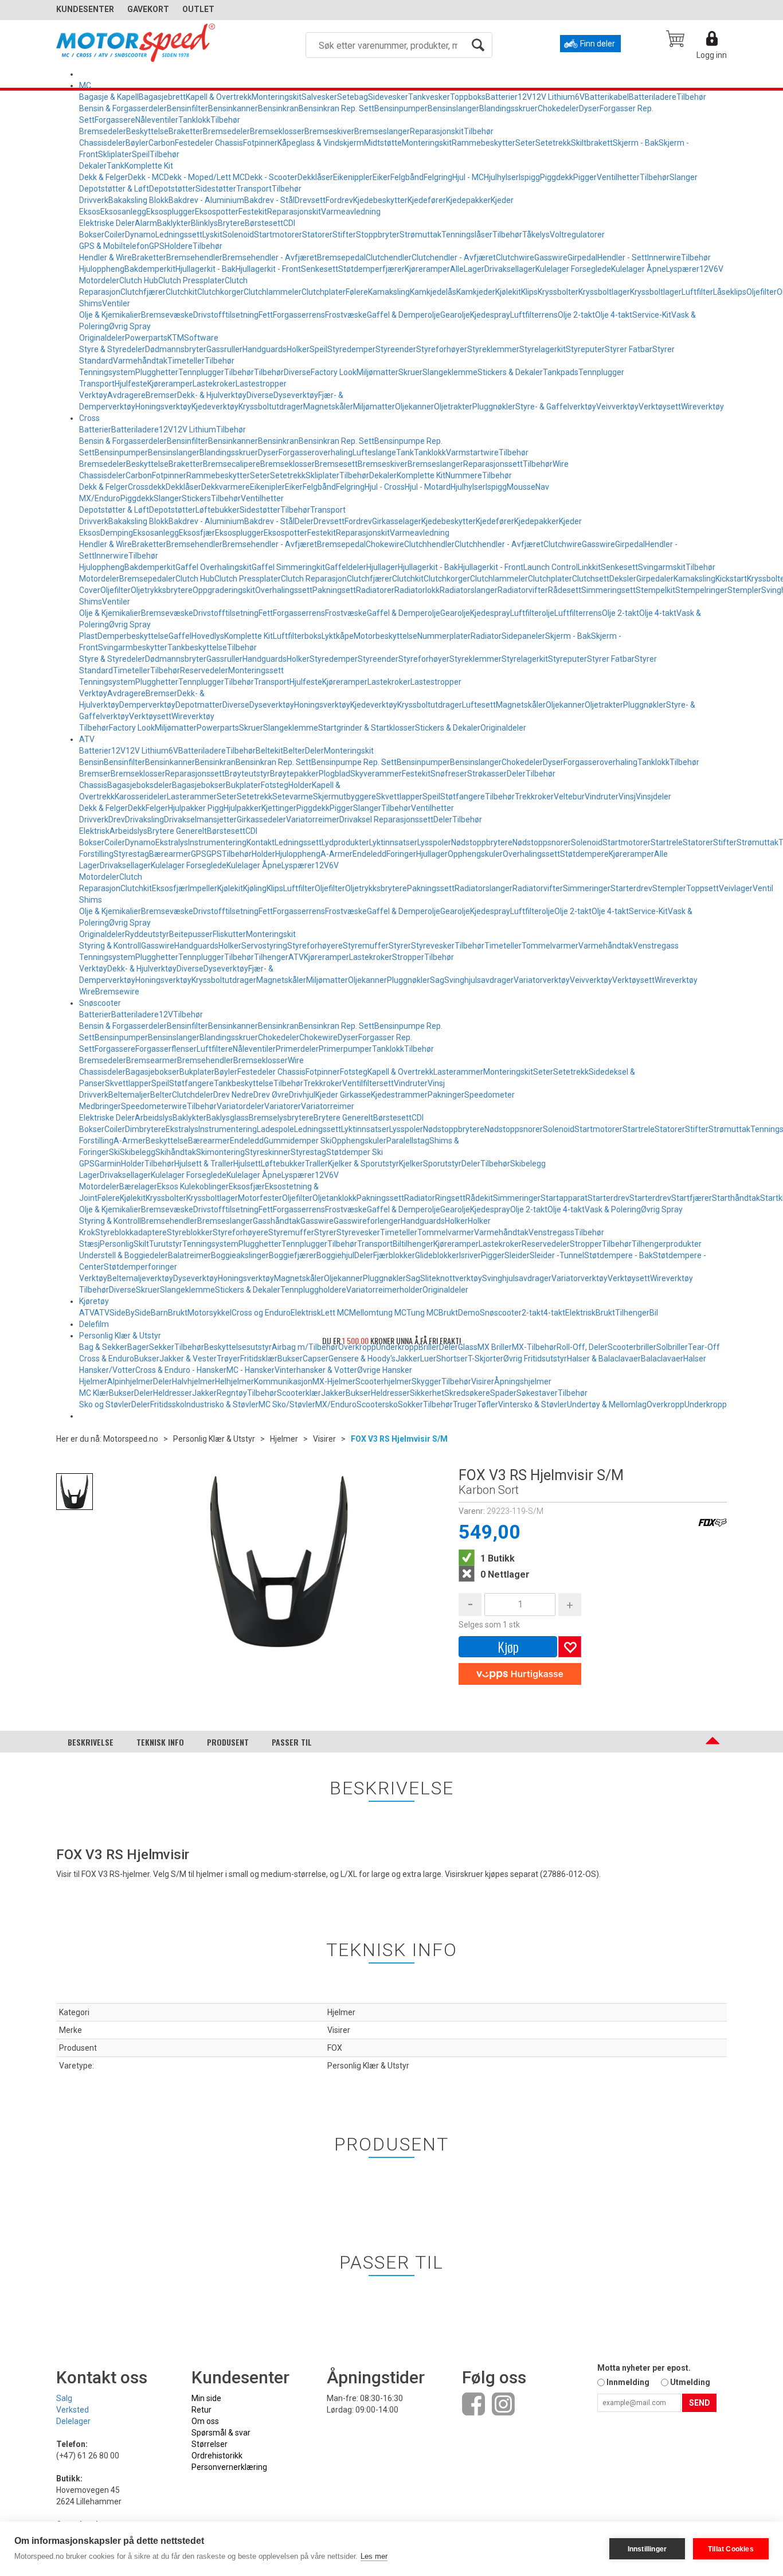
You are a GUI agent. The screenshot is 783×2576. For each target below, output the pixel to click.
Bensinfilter (187, 108)
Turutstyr (166, 1244)
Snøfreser (449, 774)
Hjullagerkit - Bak (205, 269)
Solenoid (238, 235)
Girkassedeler (261, 819)
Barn (159, 1313)
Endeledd (369, 854)
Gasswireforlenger (367, 1221)
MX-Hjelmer (334, 1381)
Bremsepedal (341, 257)
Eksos (90, 212)
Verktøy (93, 395)
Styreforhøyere (315, 946)
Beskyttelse (147, 131)
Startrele (667, 842)
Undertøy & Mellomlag (607, 1404)
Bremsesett (336, 464)
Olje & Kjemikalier (110, 315)
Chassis (93, 785)
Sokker (410, 1404)
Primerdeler (297, 1049)
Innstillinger (647, 2549)
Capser (316, 1359)
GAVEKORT (148, 9)
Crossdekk (147, 487)
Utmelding (690, 2382)
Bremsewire (117, 992)
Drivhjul (302, 1095)
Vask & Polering (613, 1209)
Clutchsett (591, 579)
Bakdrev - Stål (269, 200)
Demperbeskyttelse (133, 636)
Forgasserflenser (166, 1049)
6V (580, 97)
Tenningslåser (467, 235)
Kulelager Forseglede (573, 269)
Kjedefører (427, 200)
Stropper (408, 957)
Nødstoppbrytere (482, 842)
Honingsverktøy (163, 407)
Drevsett (310, 200)
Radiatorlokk (417, 590)
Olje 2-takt (576, 315)
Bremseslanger (382, 131)
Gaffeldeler (346, 567)
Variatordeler (240, 1106)
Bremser (161, 395)
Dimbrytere (145, 1129)
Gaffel (180, 636)
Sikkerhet (427, 1393)
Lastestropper (261, 384)
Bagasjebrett (162, 97)
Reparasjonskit (437, 131)
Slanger (684, 177)
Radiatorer (375, 590)
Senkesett (320, 269)
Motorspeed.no (131, 1439)
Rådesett (565, 590)
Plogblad (334, 774)
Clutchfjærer (143, 292)
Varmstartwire (472, 452)
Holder (300, 785)
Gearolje (455, 315)
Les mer (374, 2556)
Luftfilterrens (534, 315)
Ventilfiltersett (368, 1083)
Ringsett (450, 1198)
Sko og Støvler (105, 1404)
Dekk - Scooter (271, 177)
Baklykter (174, 223)
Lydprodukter (345, 842)
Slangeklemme (450, 372)
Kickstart (731, 579)
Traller (316, 1164)
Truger (465, 1404)
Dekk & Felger (103, 177)
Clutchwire (515, 257)
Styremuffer (366, 946)
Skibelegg (138, 1152)
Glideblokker (437, 1255)
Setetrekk (553, 143)
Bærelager (138, 1186)
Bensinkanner (233, 108)
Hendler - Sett (622, 257)
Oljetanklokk (334, 1198)
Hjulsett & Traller (204, 1164)
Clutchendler (389, 257)
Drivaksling (144, 819)
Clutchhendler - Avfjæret (499, 544)
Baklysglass (228, 1118)
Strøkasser (487, 774)
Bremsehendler (194, 257)
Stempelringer (701, 590)
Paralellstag (408, 1141)
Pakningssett (431, 888)
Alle (457, 269)
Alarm (146, 223)
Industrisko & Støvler (222, 1404)
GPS (157, 246)
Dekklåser (315, 177)
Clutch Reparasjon (314, 579)
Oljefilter (762, 292)
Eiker (381, 177)
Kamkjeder (476, 292)
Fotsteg (275, 785)
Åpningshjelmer (523, 1381)
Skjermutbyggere (344, 797)
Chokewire (385, 544)
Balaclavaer (662, 1359)
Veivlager (736, 888)
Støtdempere (584, 854)
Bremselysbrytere (281, 1118)
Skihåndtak (176, 1152)
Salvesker (319, 97)
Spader (503, 1393)
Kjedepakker (468, 200)
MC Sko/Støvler (287, 1404)
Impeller (203, 888)
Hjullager (382, 567)
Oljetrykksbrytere (162, 590)
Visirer (483, 1381)
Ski (114, 1152)
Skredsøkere (467, 1393)
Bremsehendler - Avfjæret (270, 257)
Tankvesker (429, 97)
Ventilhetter (618, 177)
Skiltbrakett (592, 143)
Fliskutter (229, 934)
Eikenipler (267, 487)
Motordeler (99, 280)
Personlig (117, 1244)
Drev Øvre (271, 1095)
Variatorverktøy (542, 980)
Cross (89, 418)
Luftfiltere (215, 1049)
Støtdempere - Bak (618, 1255)
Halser (695, 1359)
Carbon (162, 143)
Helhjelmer (234, 1381)
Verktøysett (660, 407)
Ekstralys (172, 842)
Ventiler (116, 303)
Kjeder (502, 200)
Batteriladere (653, 97)
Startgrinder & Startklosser (367, 728)
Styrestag (131, 854)
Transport (254, 189)
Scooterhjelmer (383, 1381)
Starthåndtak (736, 1198)
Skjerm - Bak (636, 143)
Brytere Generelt (177, 831)
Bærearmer (170, 854)
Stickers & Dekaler (510, 372)
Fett (266, 315)
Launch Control (551, 567)
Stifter (344, 235)
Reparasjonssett (493, 464)
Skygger (426, 1381)
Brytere (231, 223)
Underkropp (706, 1404)
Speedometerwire (154, 1106)
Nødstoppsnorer (542, 842)
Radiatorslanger (469, 590)
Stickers (196, 498)
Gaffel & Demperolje (404, 315)
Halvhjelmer (193, 1381)
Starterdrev (631, 888)
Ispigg (529, 177)
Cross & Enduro (107, 1359)
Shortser (452, 1359)
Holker (298, 349)
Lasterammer (192, 797)
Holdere (179, 246)
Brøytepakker (294, 774)
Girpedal (582, 257)
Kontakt (261, 842)
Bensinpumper (401, 108)
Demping (117, 533)
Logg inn (712, 55)
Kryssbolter (558, 292)
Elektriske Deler (107, 223)
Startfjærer (692, 1198)
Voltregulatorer (577, 235)
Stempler (744, 590)
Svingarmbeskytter (133, 647)
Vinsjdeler (653, 797)
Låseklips (730, 292)
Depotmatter (199, 705)
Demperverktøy (147, 705)
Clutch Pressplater (191, 280)
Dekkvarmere (226, 487)
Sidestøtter (216, 189)
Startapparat (564, 1198)
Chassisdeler (102, 143)
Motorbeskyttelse (385, 636)
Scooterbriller (632, 1347)
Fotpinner (260, 143)
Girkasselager (397, 521)
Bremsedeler (103, 131)
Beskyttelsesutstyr (238, 1347)
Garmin (108, 1164)
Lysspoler (434, 842)
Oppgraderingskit (224, 590)
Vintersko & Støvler (533, 1404)
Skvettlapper (399, 797)
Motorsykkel (210, 1313)
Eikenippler (353, 177)
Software (201, 338)
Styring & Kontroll (110, 946)
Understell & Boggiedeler (124, 1255)
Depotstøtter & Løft (114, 189)
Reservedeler (204, 670)
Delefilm (94, 1324)
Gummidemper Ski (297, 1141)
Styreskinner (268, 1152)
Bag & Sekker (103, 1347)
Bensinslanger (453, 108)
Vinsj (627, 797)
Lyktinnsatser (393, 842)
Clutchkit (181, 292)
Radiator (486, 636)
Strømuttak (420, 235)
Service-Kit (652, 315)
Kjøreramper (427, 269)
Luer (428, 1359)
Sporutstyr (442, 1164)
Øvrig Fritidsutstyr (535, 1359)
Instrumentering (217, 842)
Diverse (297, 372)
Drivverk (94, 200)
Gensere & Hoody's (362, 1359)
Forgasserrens (299, 315)
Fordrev (339, 200)
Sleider (517, 1255)
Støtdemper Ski (355, 1152)
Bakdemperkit (150, 269)
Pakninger (446, 1095)
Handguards (265, 349)
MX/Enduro (336, 1404)
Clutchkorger (220, 292)
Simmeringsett (608, 590)
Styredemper (351, 349)
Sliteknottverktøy (451, 1278)
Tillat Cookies (731, 2549)
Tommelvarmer (550, 946)
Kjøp (508, 1646)
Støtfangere (463, 797)
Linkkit (589, 567)
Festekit (253, 212)
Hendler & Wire (105, 257)
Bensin (91, 762)
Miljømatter (377, 372)
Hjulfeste (131, 384)
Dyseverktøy (296, 395)
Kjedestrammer (399, 1095)
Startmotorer (278, 235)
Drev (117, 819)
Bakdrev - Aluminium (206, 200)
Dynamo (140, 235)
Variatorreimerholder (384, 1290)
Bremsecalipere (232, 464)
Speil (141, 154)
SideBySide (130, 1313)
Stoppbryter (378, 235)
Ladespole (275, 1129)
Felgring (438, 177)
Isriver (470, 1255)
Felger (157, 808)
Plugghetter (157, 372)
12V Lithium (553, 97)
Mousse (521, 487)
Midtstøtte (383, 143)
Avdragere (126, 395)
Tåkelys (536, 235)
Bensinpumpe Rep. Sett (354, 762)
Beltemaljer (129, 1095)
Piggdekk (557, 177)
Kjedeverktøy (215, 407)
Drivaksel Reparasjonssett (386, 819)
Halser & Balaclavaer (604, 1359)
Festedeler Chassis (209, 143)
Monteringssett (256, 670)
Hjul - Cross (385, 487)
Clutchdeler (193, 1095)
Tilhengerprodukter (667, 1244)
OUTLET (198, 9)
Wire (561, 464)
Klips (529, 292)
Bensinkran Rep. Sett (336, 108)
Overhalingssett (284, 590)
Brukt (178, 1313)
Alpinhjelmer (130, 1381)
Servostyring (264, 946)
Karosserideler (141, 797)
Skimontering (220, 1152)
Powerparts (146, 338)
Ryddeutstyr (147, 934)
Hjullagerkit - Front (268, 269)
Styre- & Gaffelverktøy (556, 407)
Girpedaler (655, 579)
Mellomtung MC (378, 1313)
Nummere (464, 475)
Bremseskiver (329, 131)
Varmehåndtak (140, 361)
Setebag (353, 97)
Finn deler (598, 44)
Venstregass (656, 946)
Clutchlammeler (273, 292)
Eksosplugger (171, 212)
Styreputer (585, 349)
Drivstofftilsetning (226, 315)
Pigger (585, 177)
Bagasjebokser (199, 785)
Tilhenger (271, 957)
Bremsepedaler (147, 579)
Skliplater (115, 154)
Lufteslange (374, 452)
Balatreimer (189, 1255)
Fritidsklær (259, 1359)
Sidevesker (388, 97)
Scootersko (377, 1404)
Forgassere (115, 120)
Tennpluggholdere (313, 1290)
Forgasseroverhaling (316, 452)
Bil (654, 1313)
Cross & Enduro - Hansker (181, 1370)
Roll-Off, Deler (582, 1347)
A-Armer (336, 854)
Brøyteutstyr (247, 774)
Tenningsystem (107, 372)
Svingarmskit (662, 567)
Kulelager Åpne (639, 269)
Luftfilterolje (532, 613)
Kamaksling (389, 292)
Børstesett (264, 223)
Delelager (73, 2421)
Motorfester (260, 1198)
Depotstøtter (172, 189)
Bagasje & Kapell (109, 97)
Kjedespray (490, 315)
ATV (87, 739)
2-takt (533, 1313)
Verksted (73, 2410)
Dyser (589, 108)
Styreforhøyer (442, 349)
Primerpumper (345, 1049)
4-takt (554, 1313)
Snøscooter (100, 1003)
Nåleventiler (157, 120)
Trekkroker (534, 797)
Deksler (623, 579)
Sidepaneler (523, 636)
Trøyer (228, 1359)
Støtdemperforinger (140, 1267)
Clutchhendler (429, 544)
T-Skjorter (486, 1359)
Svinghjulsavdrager (479, 980)
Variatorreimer (313, 819)
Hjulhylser (501, 177)
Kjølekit (508, 292)
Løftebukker (218, 510)
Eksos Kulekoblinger (193, 1186)
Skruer (410, 372)
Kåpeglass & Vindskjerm (321, 143)
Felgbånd (407, 177)
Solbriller (672, 1347)
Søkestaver (537, 1393)
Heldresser (173, 1393)
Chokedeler (558, 108)
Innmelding (628, 2382)
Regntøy (232, 1393)
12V (525, 97)
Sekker (162, 1347)
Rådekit (479, 1198)
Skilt (141, 1244)
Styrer (400, 946)
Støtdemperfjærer (371, 269)
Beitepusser (191, 934)
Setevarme (293, 797)
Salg (64, 2398)
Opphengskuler (475, 854)
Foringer (401, 854)
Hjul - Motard (428, 487)
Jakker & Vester (188, 1359)
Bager (138, 1347)
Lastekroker (214, 384)
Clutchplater (324, 292)
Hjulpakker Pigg (196, 808)
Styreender (396, 349)
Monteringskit (277, 97)
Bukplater (243, 785)
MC (85, 85)
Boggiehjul (335, 1255)
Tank (116, 166)
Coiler (115, 235)
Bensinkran (278, 108)
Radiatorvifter (523, 590)
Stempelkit (655, 590)
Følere (357, 292)
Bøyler (137, 143)
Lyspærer (683, 269)
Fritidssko (167, 1404)
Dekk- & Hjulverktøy (212, 395)
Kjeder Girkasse (343, 1095)
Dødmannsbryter (176, 349)
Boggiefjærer (293, 1255)
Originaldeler (102, 338)
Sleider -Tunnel (557, 1255)
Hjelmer (93, 1381)
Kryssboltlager (604, 292)
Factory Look (334, 372)
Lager (474, 269)
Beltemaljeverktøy (140, 1278)
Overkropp (665, 1404)
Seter (525, 143)
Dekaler (93, 166)
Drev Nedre (233, 1095)
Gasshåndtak (277, 1221)
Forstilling (96, 854)
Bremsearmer (152, 1060)
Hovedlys (208, 636)
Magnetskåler (328, 407)
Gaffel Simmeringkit (288, 567)
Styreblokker (190, 1232)
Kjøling (255, 888)
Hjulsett (247, 1164)
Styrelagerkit (543, 349)
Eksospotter (217, 212)
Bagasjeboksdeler (140, 785)
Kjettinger (279, 808)
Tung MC (422, 1313)
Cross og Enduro (261, 1313)
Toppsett (702, 888)
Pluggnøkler (494, 407)
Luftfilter (697, 292)
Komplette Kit (149, 166)
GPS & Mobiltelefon (114, 246)
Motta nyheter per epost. (644, 2368)
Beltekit (269, 751)
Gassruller (224, 349)
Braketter (186, 131)
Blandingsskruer (508, 108)
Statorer (317, 235)
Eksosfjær (197, 533)
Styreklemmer (493, 349)
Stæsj (89, 1244)
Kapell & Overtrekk (219, 97)
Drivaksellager (510, 269)
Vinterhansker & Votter (316, 1370)
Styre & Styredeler (112, 349)
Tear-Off (704, 1347)
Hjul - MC (468, 177)
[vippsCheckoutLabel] (520, 1674)
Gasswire (551, 257)
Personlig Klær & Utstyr (120, 1336)
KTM (176, 338)
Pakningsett (334, 590)
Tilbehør (691, 97)
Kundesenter (85, 9)
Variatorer (283, 1106)
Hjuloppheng (102, 269)
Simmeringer (587, 888)
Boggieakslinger (240, 1255)
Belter (294, 751)
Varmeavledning (351, 212)
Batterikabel (607, 97)
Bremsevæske (167, 315)
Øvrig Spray (130, 326)
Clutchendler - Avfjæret (454, 257)
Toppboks (468, 97)
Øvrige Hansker (385, 1370)
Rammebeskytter (483, 143)
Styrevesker (433, 946)
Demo (469, 1313)
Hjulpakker (242, 808)
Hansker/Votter (107, 1370)
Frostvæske (346, 315)
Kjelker (411, 1164)
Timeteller (186, 361)
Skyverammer (376, 774)
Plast (88, 636)
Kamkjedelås (433, 292)
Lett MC (335, 1313)
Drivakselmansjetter (200, 819)
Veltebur (569, 797)
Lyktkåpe (338, 636)
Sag (437, 980)
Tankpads (561, 372)
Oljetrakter (453, 407)
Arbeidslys (128, 831)
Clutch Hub (139, 280)
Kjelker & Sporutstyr (363, 1164)
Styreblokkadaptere (131, 1232)
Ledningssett (179, 235)
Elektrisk (94, 831)
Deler (304, 521)
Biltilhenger (413, 1244)
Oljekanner (414, 407)
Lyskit (212, 235)
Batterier (502, 97)
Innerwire (664, 257)
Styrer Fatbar (629, 349)
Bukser (147, 1359)
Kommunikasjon (283, 1381)
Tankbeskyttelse (197, 647)
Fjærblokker (394, 1255)
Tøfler (488, 1404)
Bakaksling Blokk (138, 200)
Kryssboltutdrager (271, 407)
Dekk (137, 808)
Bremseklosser (277, 131)
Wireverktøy (702, 407)
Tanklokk (194, 120)
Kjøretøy (94, 1301)
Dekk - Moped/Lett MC (204, 177)
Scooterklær (299, 1393)
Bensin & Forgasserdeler (123, 108)
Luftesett (479, 705)
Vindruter (602, 797)
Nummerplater (444, 636)
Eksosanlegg (123, 212)
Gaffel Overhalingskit (214, 567)
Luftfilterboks (297, 636)
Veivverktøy (617, 407)
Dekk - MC (146, 177)
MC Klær (94, 1393)
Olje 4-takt (614, 315)
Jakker (408, 1359)
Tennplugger (201, 372)
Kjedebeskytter (380, 200)
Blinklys (204, 223)
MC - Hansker (250, 1370)
